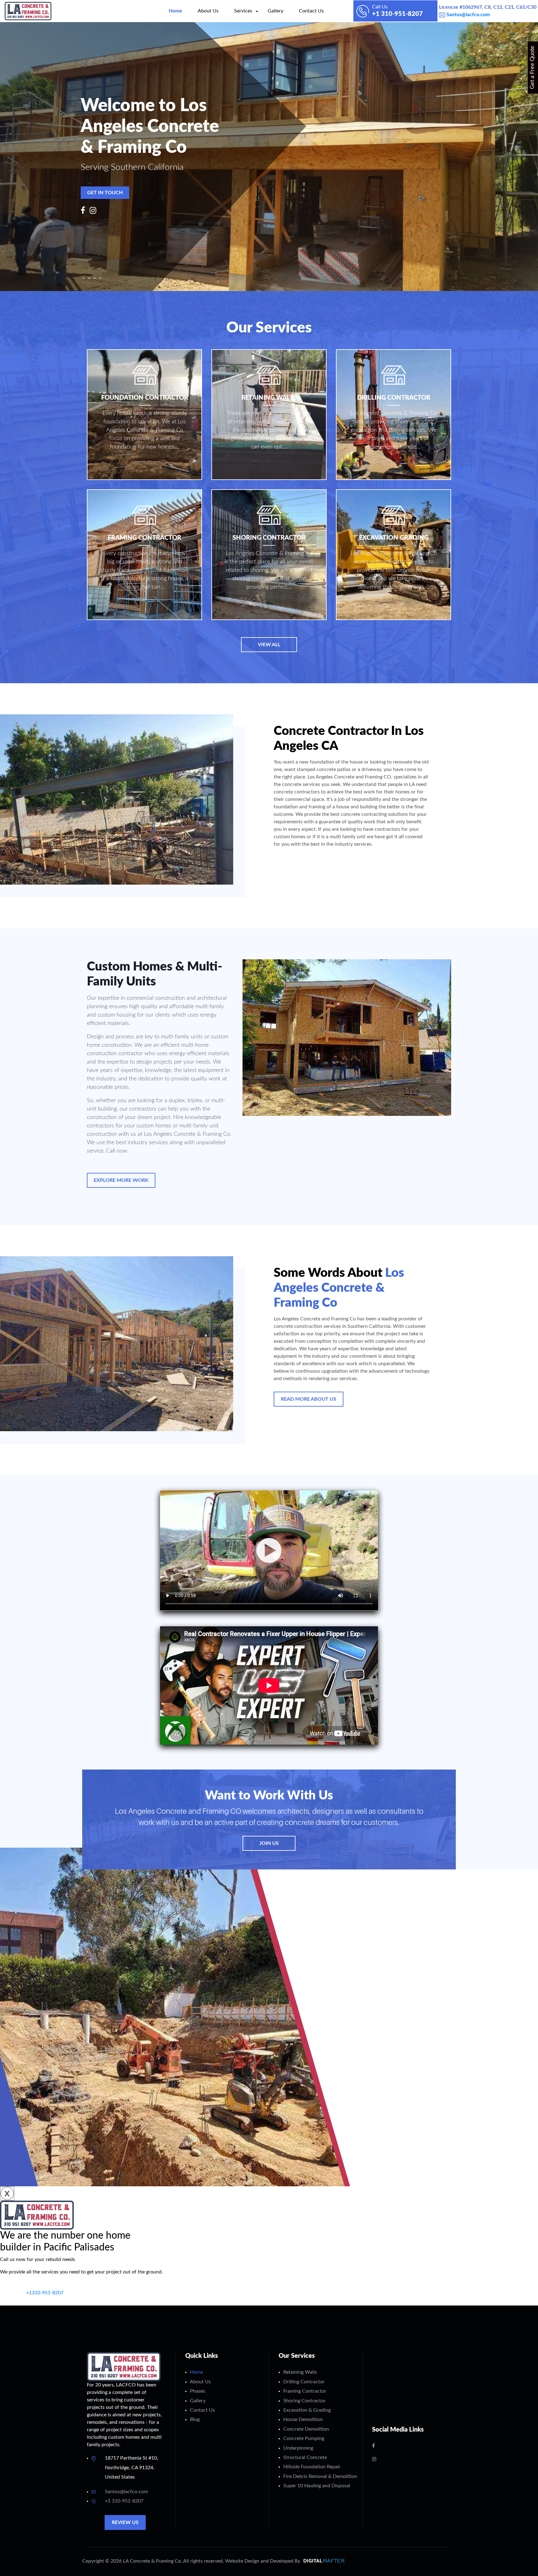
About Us (208, 11)
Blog (195, 2419)
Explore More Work (121, 1180)
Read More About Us (309, 1399)
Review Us (125, 2522)
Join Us (269, 1843)
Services (243, 11)
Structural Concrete (305, 2457)
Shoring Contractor (304, 2401)
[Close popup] (7, 2193)
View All (269, 645)
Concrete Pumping (304, 2438)
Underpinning (298, 2448)
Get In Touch (105, 193)
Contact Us (311, 11)
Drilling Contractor (304, 2382)
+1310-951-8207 (44, 2293)
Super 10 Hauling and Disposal (317, 2486)
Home (175, 11)
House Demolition (303, 2419)
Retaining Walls (300, 2372)
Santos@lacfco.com (467, 15)
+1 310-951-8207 (124, 2501)
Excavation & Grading (307, 2410)
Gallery (276, 11)
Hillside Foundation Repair (312, 2467)
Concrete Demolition (306, 2429)
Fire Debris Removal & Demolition (320, 2476)
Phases (198, 2391)
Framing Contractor (305, 2391)
